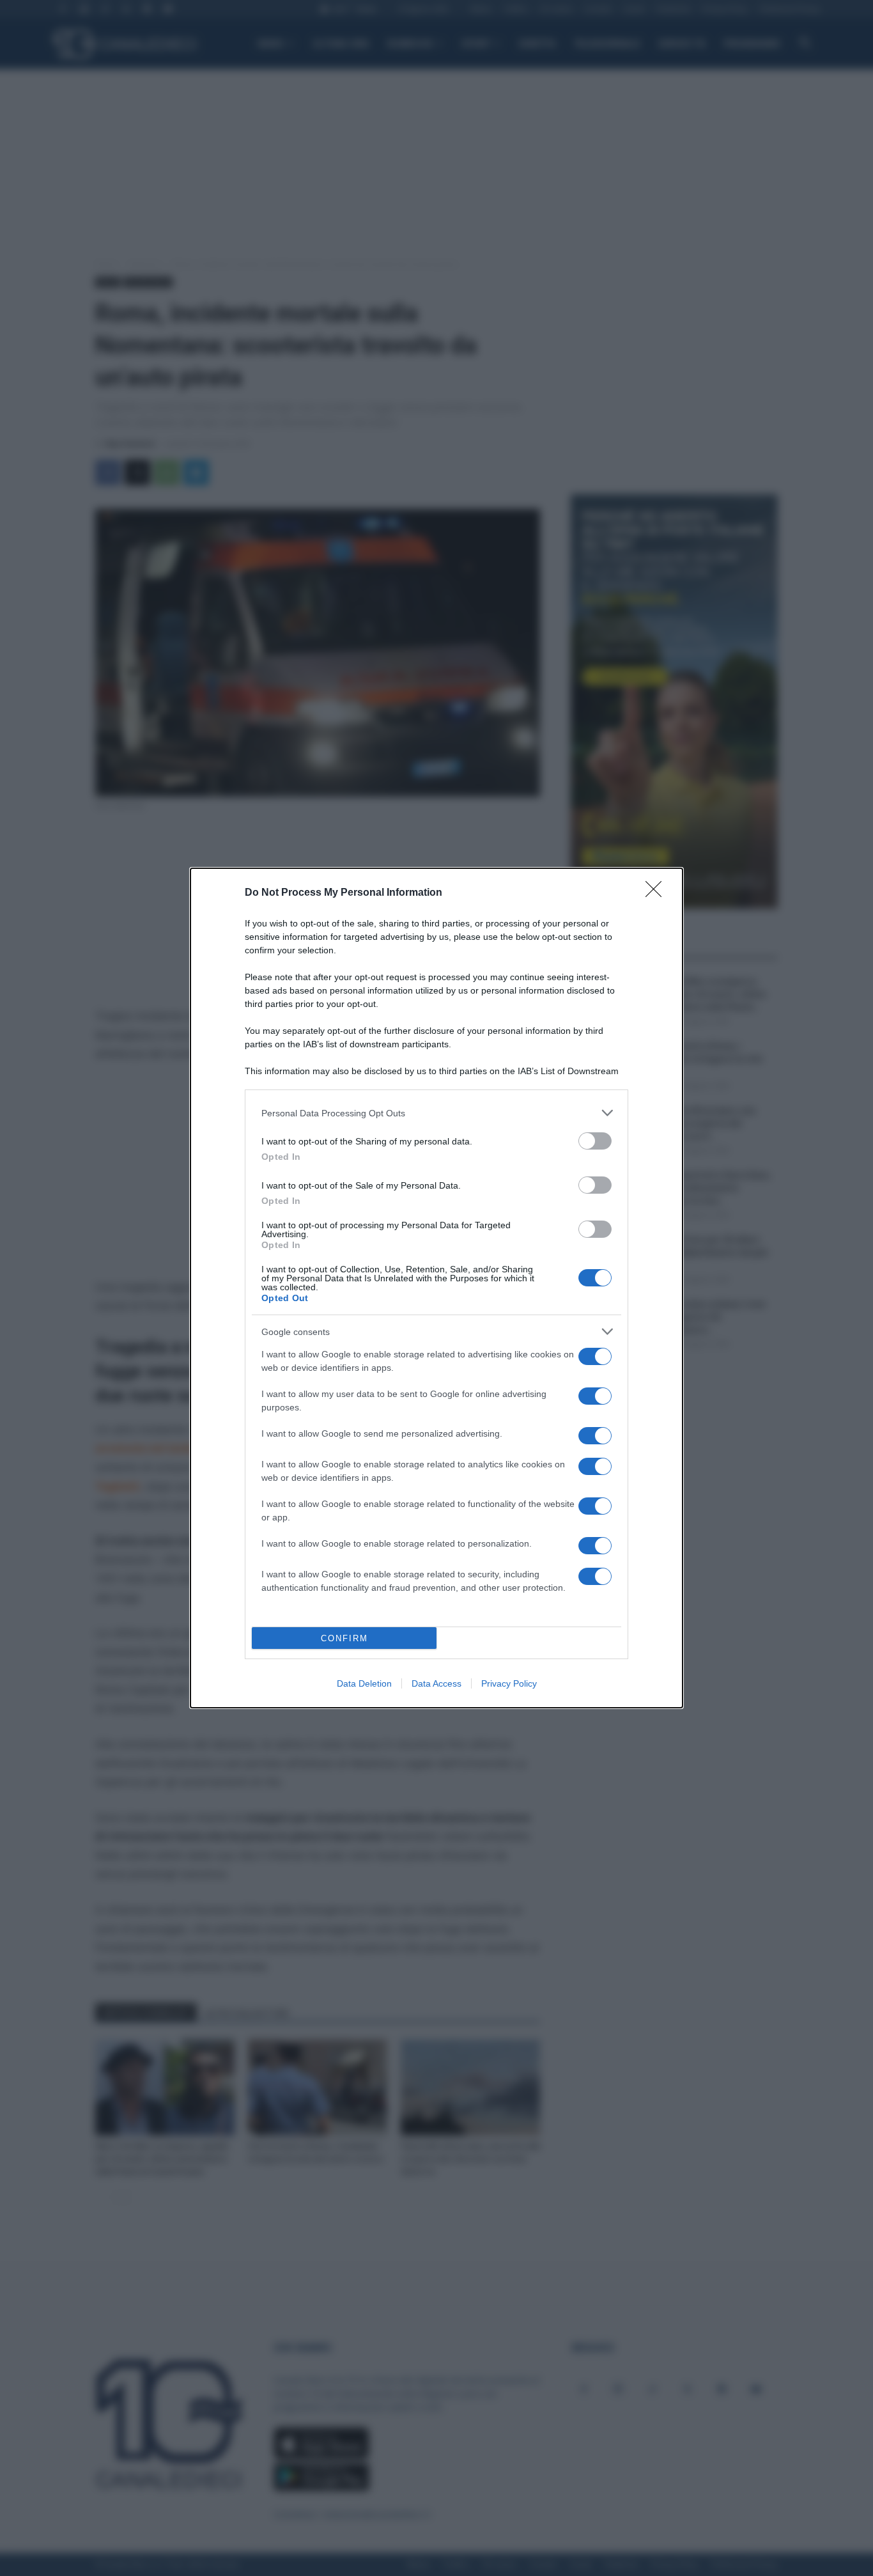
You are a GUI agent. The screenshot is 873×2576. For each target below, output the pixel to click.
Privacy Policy (509, 1683)
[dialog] (436, 1288)
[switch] (595, 1141)
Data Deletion (364, 1683)
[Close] (658, 893)
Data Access (436, 1683)
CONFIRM (344, 1638)
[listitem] (436, 1113)
